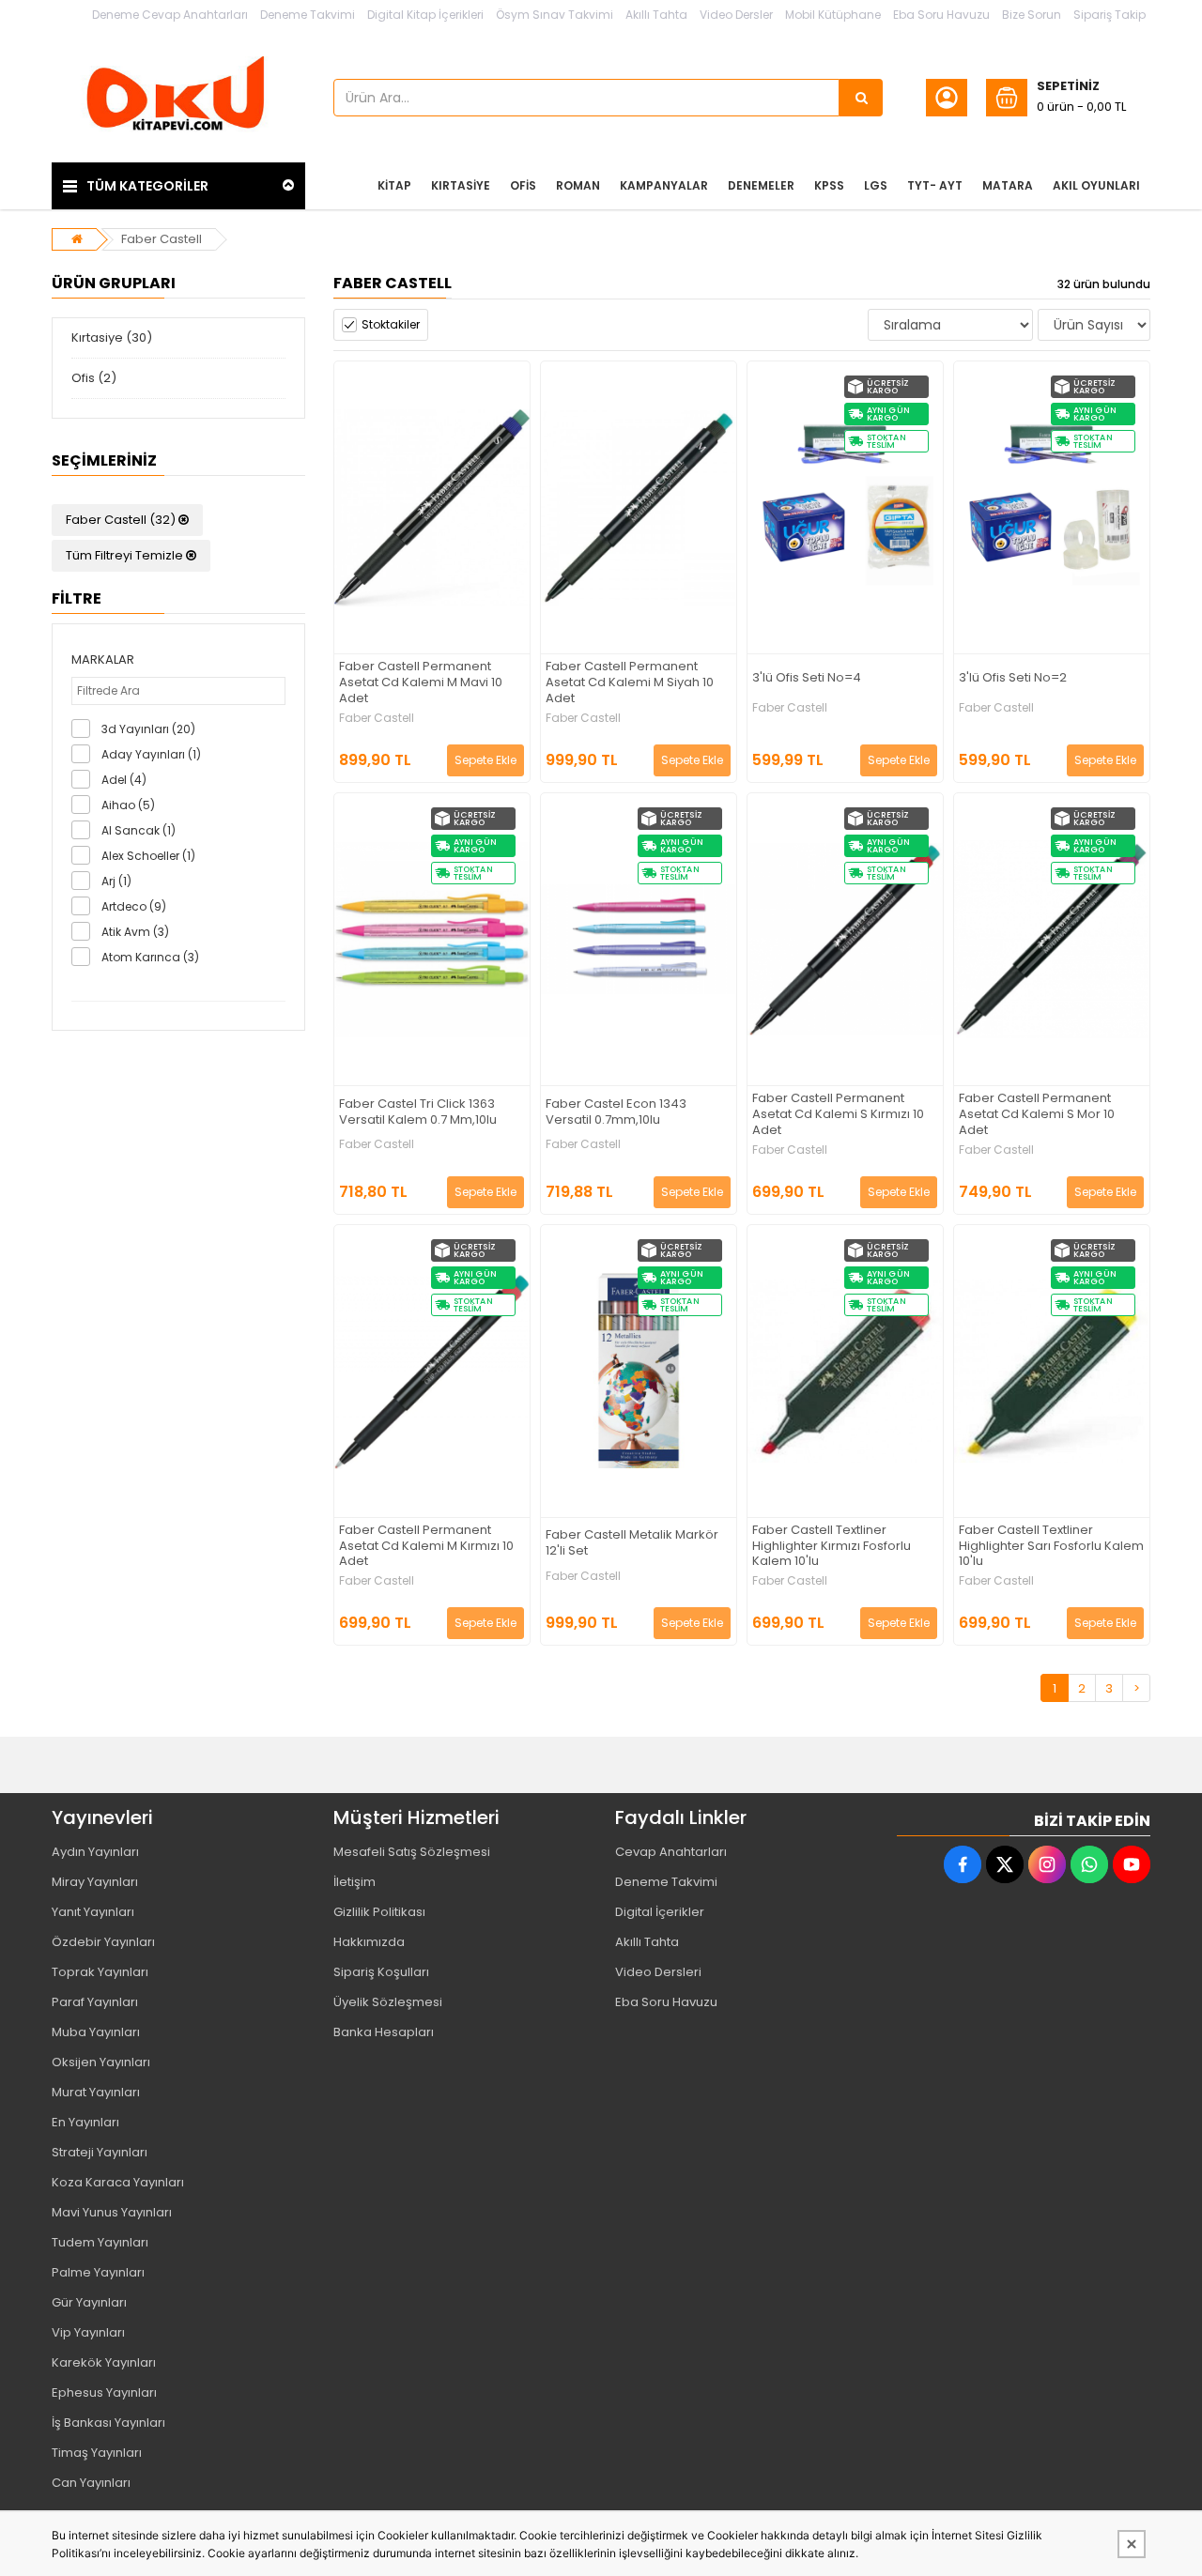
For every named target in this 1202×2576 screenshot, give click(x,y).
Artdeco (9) (134, 906)
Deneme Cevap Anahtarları (170, 15)
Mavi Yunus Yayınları (112, 2212)
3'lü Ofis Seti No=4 (807, 678)
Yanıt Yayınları (93, 1912)
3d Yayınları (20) (148, 729)
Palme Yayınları (98, 2272)
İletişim (354, 1882)
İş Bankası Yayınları (108, 2423)
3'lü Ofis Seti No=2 (1013, 678)
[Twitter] (1005, 1864)
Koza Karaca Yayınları (118, 2182)
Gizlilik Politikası (379, 1912)
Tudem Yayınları (100, 2242)
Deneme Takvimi (308, 15)
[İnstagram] (1047, 1864)
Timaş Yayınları (97, 2453)
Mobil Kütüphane (833, 15)
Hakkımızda (369, 1942)
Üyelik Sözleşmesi (388, 2002)
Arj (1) (116, 881)
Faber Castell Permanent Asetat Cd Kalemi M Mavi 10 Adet (421, 683)
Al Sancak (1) (139, 830)
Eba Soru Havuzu (941, 15)
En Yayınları (85, 2122)
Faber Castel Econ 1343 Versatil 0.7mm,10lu (616, 1112)
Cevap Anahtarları (671, 1852)
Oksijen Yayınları (101, 2062)
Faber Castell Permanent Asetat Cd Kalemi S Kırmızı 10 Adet (838, 1115)
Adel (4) (124, 780)
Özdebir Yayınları (103, 1942)
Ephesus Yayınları (104, 2392)
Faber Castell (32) (122, 520)
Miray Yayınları (95, 1882)
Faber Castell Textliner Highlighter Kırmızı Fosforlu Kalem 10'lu (832, 1547)
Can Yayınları (91, 2483)
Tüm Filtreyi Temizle (126, 555)
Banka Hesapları (384, 2032)
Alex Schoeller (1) (148, 856)
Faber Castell (162, 239)
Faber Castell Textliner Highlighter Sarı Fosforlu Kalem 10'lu (1051, 1547)
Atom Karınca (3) (150, 957)
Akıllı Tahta (656, 15)
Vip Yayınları (88, 2332)
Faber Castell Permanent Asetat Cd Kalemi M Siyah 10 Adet (630, 683)
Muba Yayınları (96, 2032)
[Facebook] (963, 1864)
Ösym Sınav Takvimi (555, 15)
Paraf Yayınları (95, 2002)
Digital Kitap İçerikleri (425, 15)
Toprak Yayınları (100, 1972)
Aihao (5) (128, 805)
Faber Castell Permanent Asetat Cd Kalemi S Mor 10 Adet (1037, 1115)
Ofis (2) (94, 378)
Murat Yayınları (96, 2092)
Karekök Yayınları (104, 2362)
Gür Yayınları (89, 2302)
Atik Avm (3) (135, 932)
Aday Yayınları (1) (151, 754)
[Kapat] (1132, 2544)
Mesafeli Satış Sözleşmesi (412, 1852)
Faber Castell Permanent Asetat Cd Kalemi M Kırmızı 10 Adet (426, 1547)
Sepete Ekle (485, 760)
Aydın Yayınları (95, 1852)
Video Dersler (736, 15)
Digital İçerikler (660, 1912)
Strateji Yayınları (100, 2152)
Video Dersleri (658, 1972)
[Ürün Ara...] (861, 98)
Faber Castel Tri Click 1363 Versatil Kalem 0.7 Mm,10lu (418, 1112)
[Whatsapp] (1089, 1864)
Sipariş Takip (1110, 15)
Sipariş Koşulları (381, 1972)
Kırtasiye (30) (112, 337)
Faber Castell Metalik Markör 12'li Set (632, 1543)
